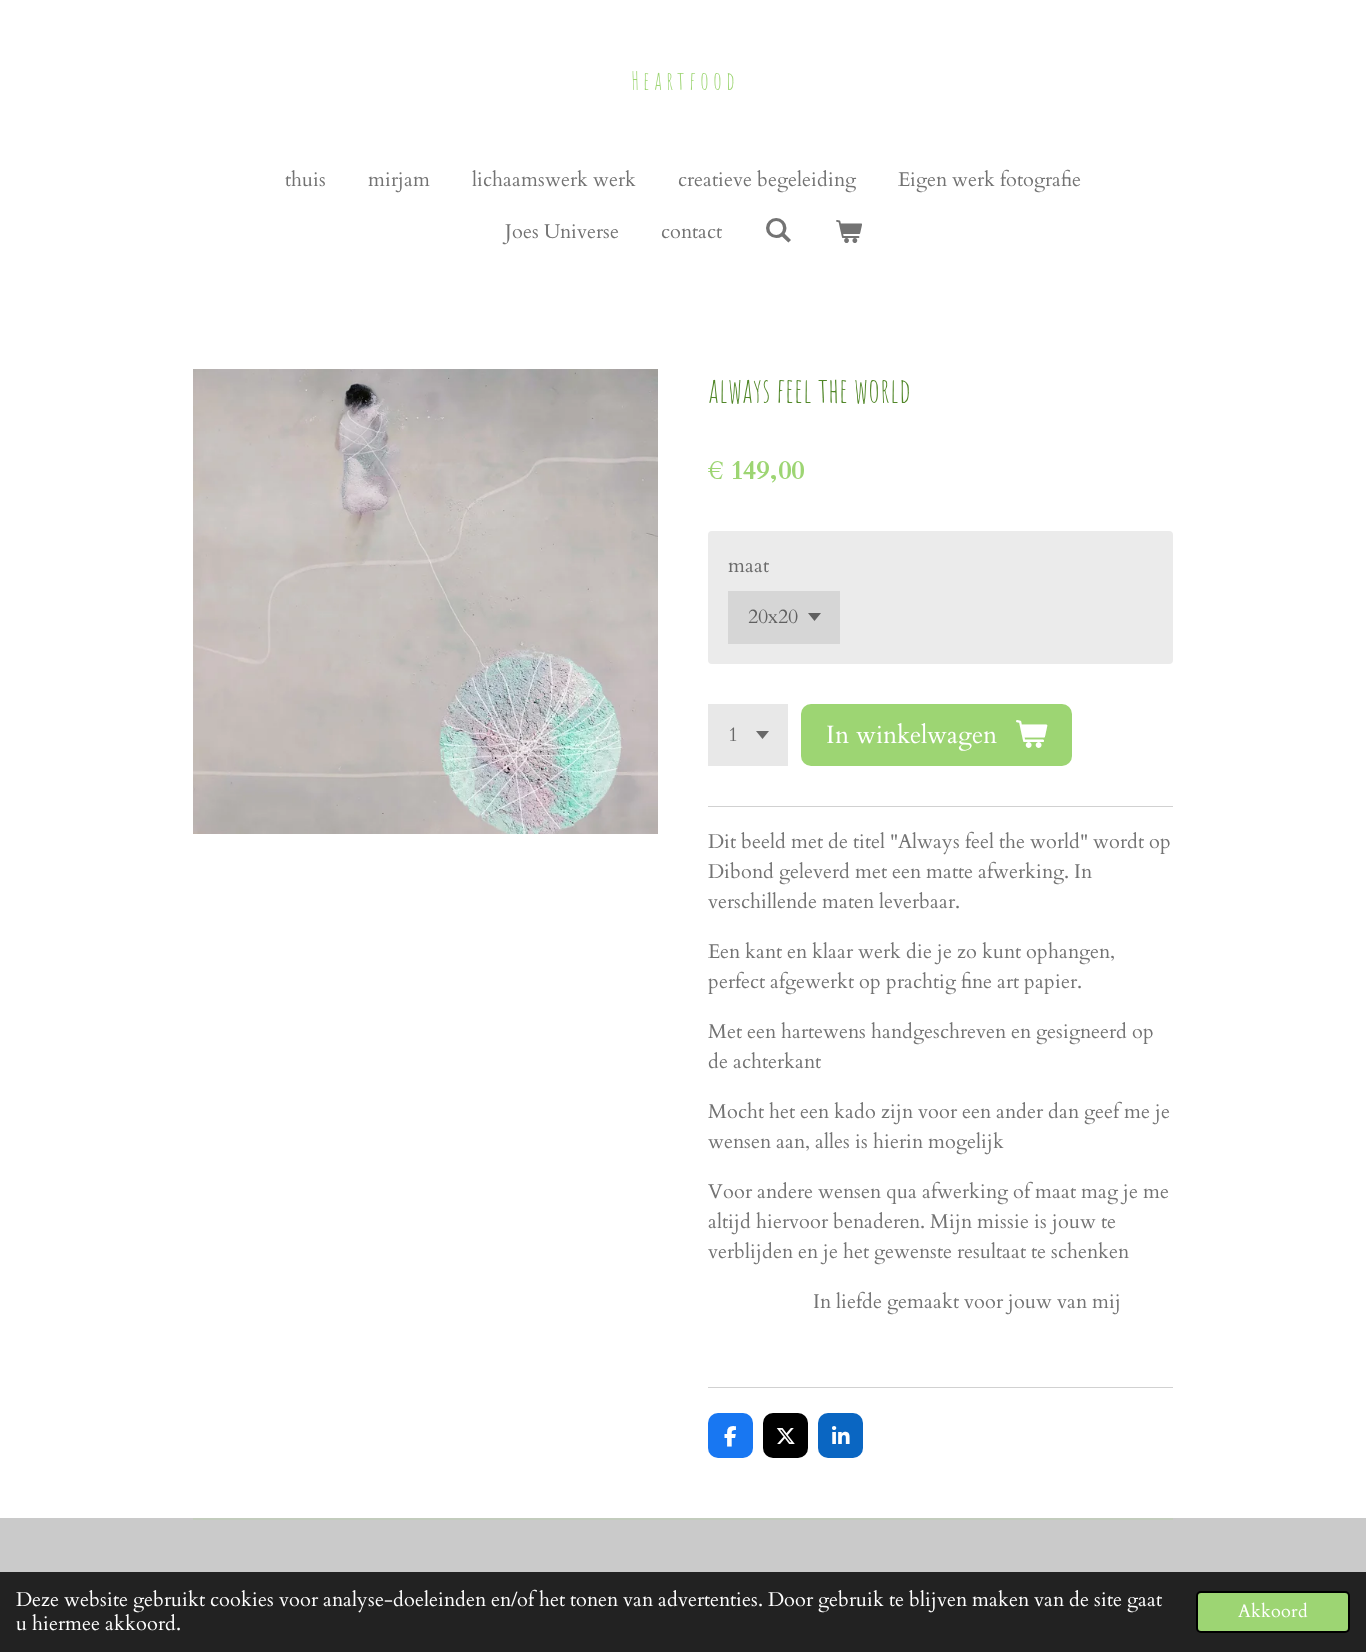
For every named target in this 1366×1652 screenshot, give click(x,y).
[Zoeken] (778, 230)
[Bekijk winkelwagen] (848, 232)
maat (748, 565)
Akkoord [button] (1273, 1611)
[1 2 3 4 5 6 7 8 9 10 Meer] (748, 735)
